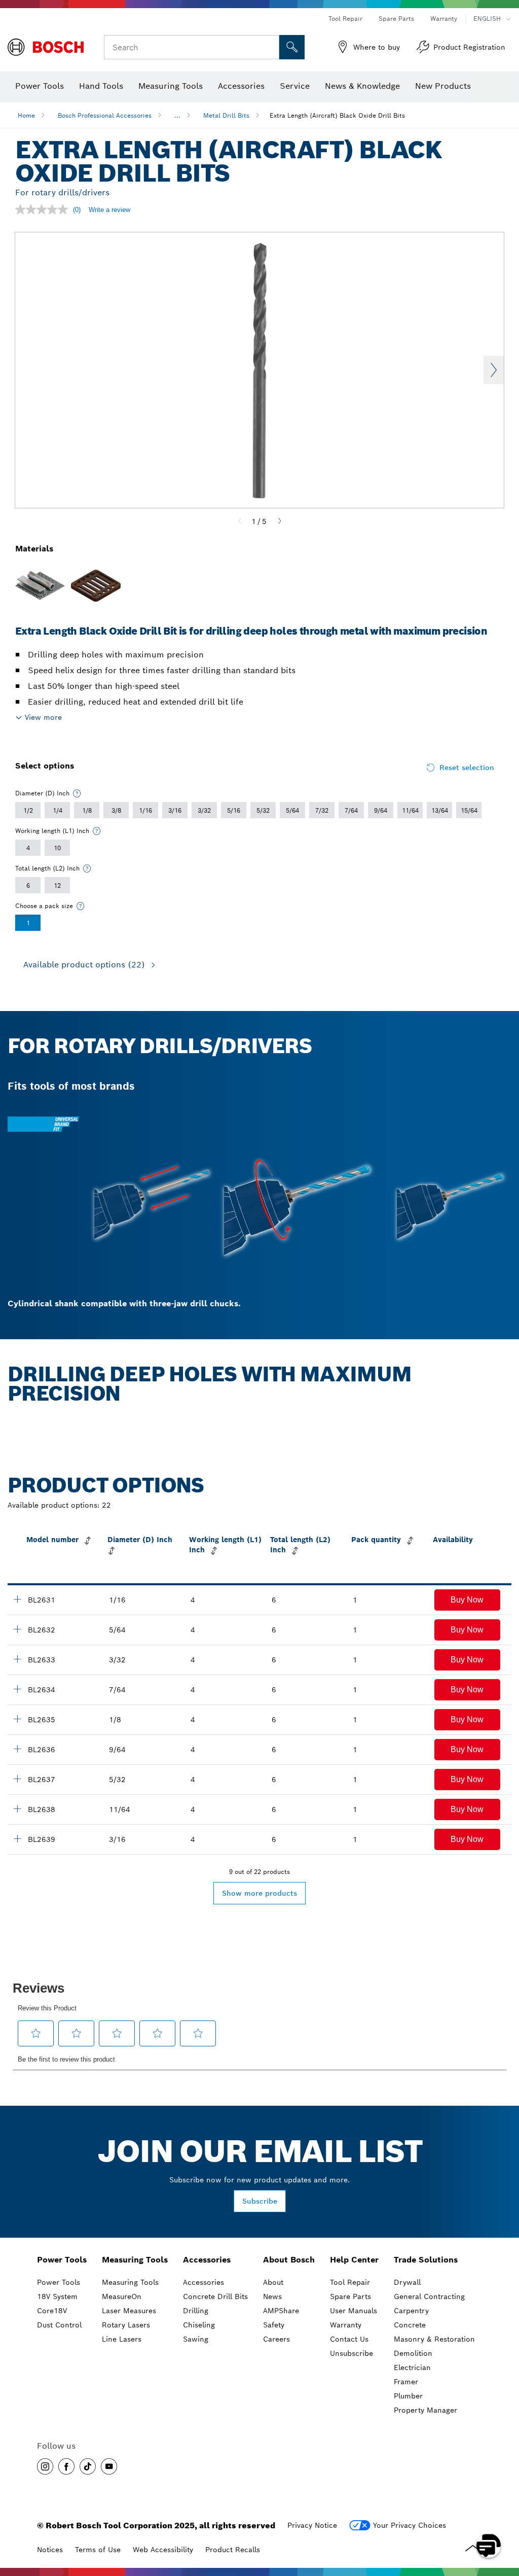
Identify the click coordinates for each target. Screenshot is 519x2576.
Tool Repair (345, 19)
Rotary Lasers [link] (126, 2325)
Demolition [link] (413, 2353)
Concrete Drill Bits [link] (215, 2296)
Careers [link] (276, 2339)
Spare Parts (396, 19)
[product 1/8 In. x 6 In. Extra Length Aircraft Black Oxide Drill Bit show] (17, 1719)
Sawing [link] (196, 2339)
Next (494, 370)
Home (26, 115)
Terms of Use (98, 2550)
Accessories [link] (207, 2260)
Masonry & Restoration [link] (434, 2339)
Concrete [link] (410, 2325)
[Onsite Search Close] (270, 47)
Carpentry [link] (411, 2311)
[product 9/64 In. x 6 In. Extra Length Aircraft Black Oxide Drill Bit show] (17, 1749)
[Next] (280, 521)
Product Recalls (233, 2550)
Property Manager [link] (425, 2410)
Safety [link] (274, 2325)
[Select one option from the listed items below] (77, 793)
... (177, 115)
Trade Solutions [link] (426, 2260)
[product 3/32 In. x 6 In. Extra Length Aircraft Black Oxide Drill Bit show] (17, 1659)
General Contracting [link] (429, 2296)
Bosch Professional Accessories (105, 115)
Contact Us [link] (349, 2339)
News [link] (272, 2296)
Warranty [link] (346, 2325)
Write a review (109, 210)
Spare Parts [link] (350, 2296)
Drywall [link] (407, 2282)
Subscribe (260, 2201)
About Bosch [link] (289, 2260)
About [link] (273, 2282)
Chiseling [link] (199, 2325)
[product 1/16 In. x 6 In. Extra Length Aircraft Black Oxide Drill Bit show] (17, 1599)
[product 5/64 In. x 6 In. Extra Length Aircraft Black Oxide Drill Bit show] (17, 1629)
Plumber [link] (408, 2396)
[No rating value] (44, 210)
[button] (467, 1600)
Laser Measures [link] (129, 2311)
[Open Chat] (489, 2546)
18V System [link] (57, 2296)
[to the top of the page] (504, 2516)
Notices (50, 2550)
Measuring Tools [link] (135, 2260)
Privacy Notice (312, 2525)
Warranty (444, 19)
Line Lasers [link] (122, 2339)
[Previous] (240, 521)
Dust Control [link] (59, 2325)
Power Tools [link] (62, 2260)
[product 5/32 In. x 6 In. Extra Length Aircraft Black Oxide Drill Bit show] (17, 1779)
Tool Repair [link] (350, 2282)
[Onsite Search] (292, 47)
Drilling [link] (196, 2311)
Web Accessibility (163, 2550)
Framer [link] (406, 2382)
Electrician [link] (412, 2368)
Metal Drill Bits (226, 115)
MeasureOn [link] (122, 2296)
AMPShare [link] (281, 2311)
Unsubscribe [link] (351, 2353)
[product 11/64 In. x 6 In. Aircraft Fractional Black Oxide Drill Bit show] (17, 1808)
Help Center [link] (354, 2260)
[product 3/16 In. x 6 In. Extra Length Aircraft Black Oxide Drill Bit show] (17, 1838)
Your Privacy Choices (410, 2525)
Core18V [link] (52, 2311)
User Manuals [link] (354, 2311)
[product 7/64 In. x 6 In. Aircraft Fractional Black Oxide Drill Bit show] (17, 1689)
